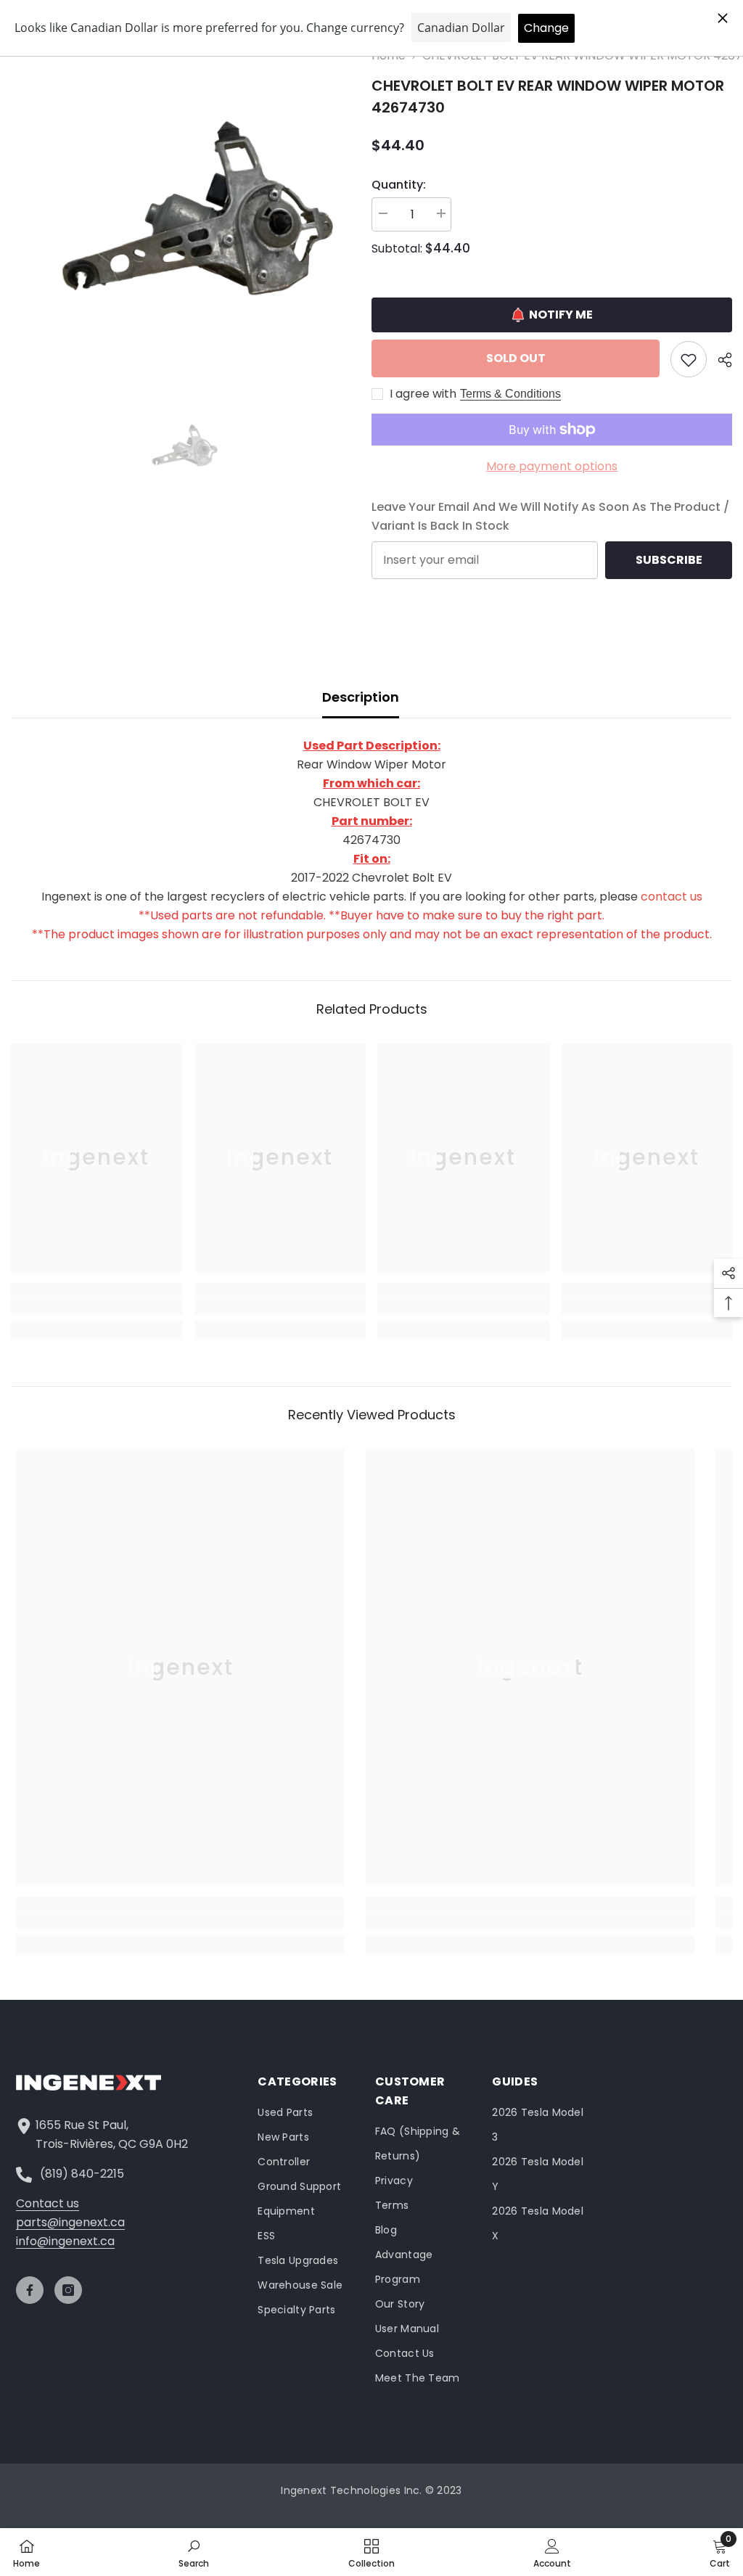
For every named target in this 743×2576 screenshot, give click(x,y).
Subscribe (669, 560)
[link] (97, 1306)
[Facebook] (30, 2290)
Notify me (561, 315)
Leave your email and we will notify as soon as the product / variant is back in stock (550, 516)
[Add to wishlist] (689, 359)
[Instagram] (68, 2290)
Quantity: (399, 185)
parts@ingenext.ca (70, 2222)
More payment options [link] (552, 466)
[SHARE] (719, 360)
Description (361, 697)
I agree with (423, 394)
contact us (672, 897)
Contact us (48, 2203)
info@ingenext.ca (65, 2241)
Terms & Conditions (510, 394)
